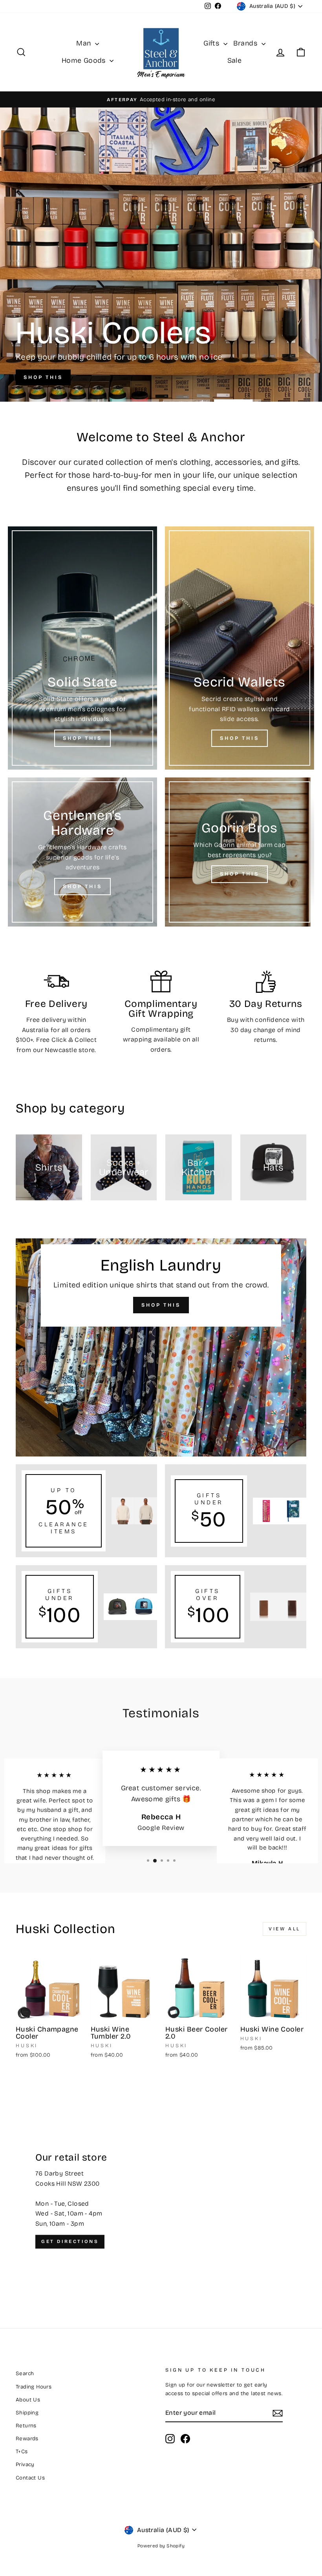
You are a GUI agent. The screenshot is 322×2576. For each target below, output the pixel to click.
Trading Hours (34, 2387)
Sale (235, 60)
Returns (26, 2426)
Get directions (70, 2241)
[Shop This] (82, 648)
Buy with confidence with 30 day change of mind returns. (266, 1030)
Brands (246, 43)
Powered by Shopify (161, 2546)
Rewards (27, 2439)
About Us (28, 2400)
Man (85, 43)
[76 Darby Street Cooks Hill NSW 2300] (161, 2201)
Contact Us (30, 2478)
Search (25, 2373)
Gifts (212, 43)
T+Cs (22, 2451)
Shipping (27, 2413)
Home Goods (85, 60)
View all (284, 1929)
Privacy (25, 2464)
